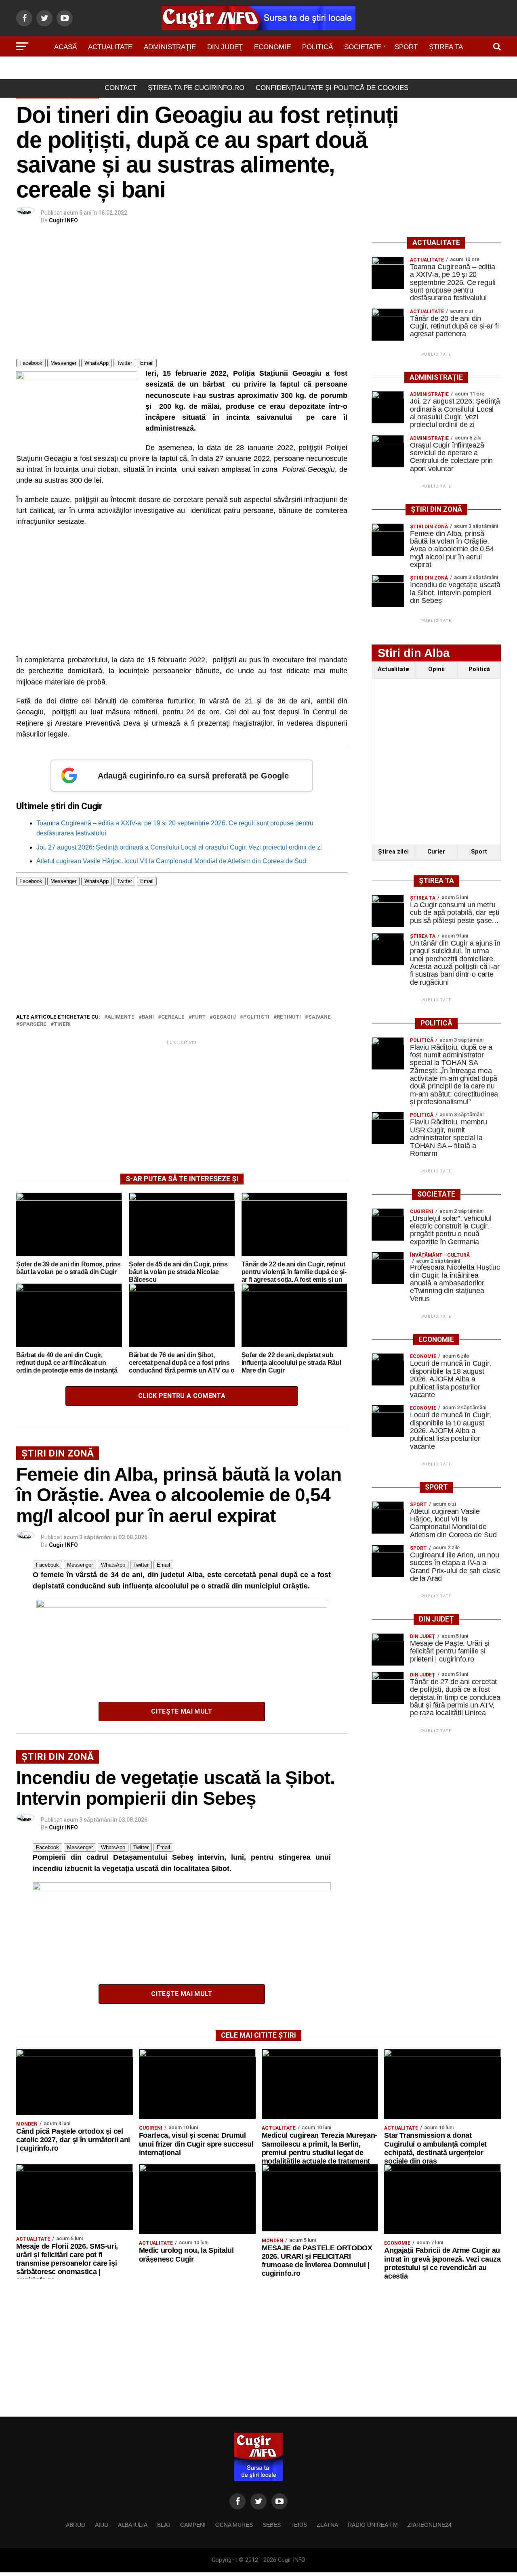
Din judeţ (225, 47)
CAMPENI (193, 2525)
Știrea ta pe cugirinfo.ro (196, 88)
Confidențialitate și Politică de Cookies (332, 88)
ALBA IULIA (133, 2525)
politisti (256, 1017)
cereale (173, 1017)
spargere (33, 1024)
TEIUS (299, 2525)
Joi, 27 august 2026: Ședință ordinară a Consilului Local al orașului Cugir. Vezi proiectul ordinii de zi (179, 847)
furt (199, 1017)
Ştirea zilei (393, 852)
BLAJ (164, 2525)
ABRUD (76, 2525)
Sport (406, 47)
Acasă (65, 47)
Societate (363, 47)
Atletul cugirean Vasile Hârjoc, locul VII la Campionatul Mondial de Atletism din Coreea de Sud (171, 861)
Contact (121, 88)
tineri (62, 1024)
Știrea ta (446, 47)
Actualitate (110, 47)
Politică (317, 47)
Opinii (436, 669)
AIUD (102, 2525)
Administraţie (170, 47)
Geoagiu (224, 1017)
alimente (121, 1017)
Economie (272, 47)
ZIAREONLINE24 (430, 2525)
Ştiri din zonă (258, 70)
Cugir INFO (63, 220)
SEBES (272, 2525)
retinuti (289, 1017)
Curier (436, 852)
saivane (319, 1017)
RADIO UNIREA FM (373, 2525)
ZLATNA (327, 2525)
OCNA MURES (234, 2525)
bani (148, 1017)
